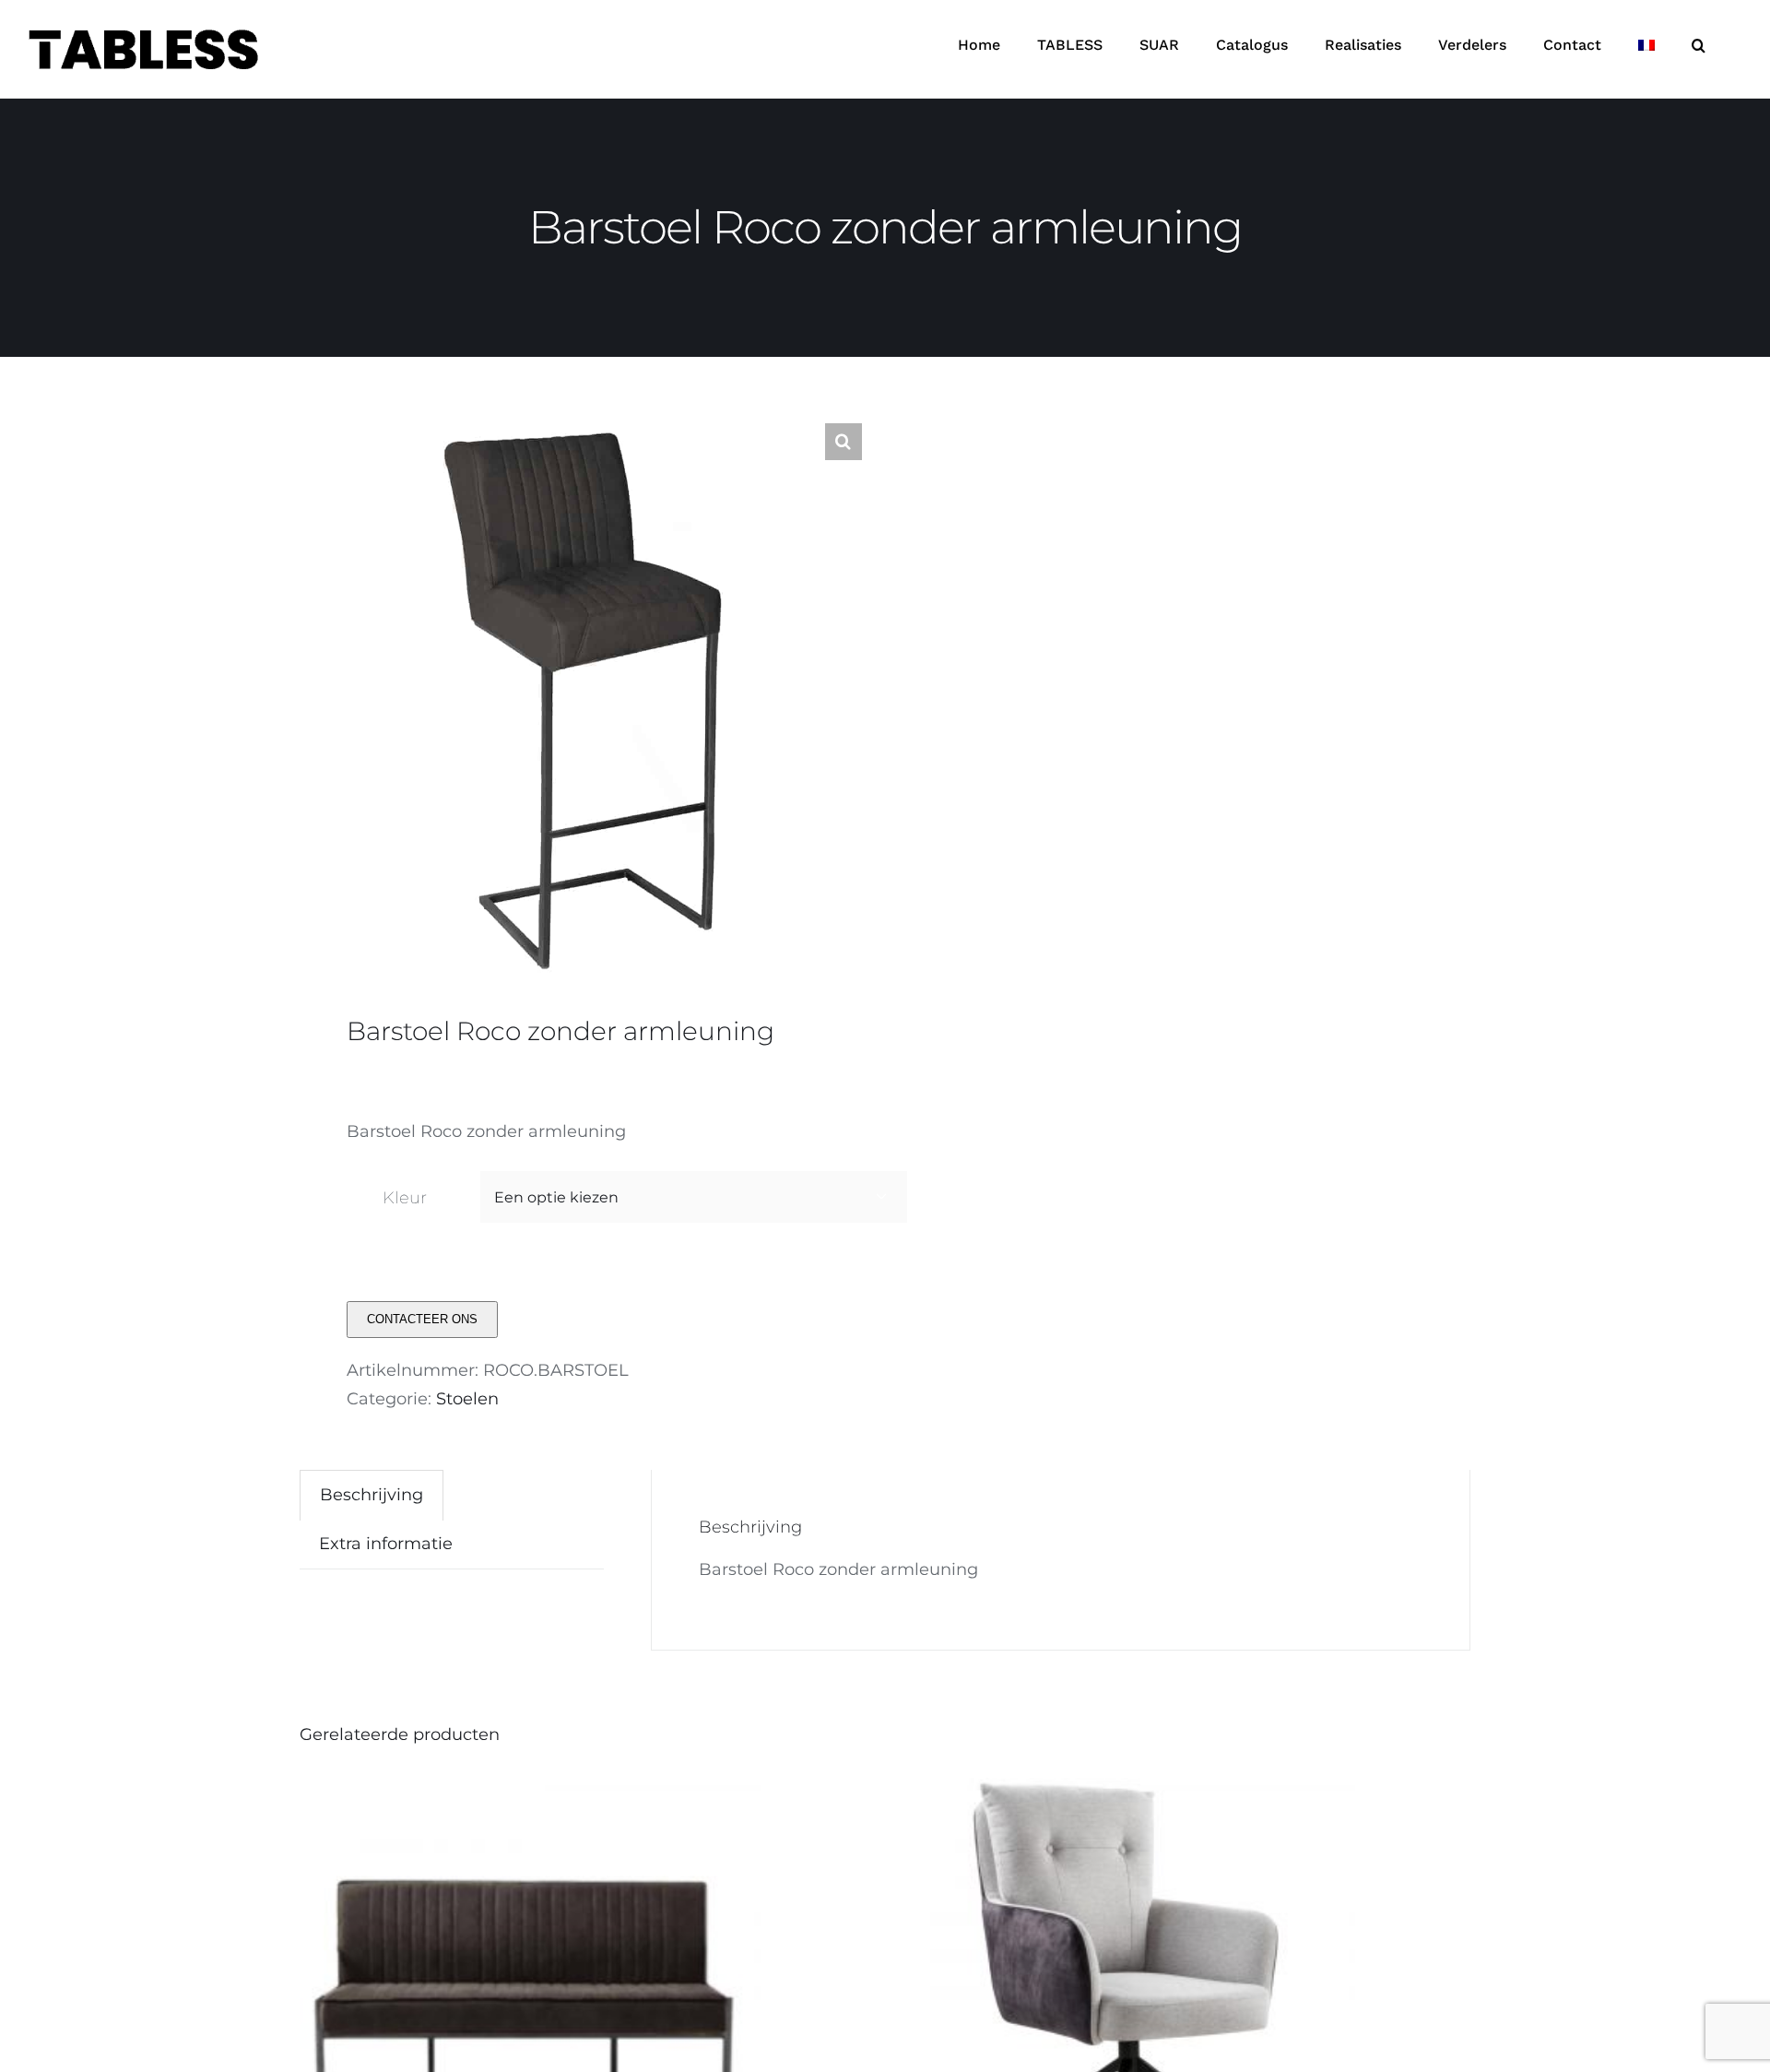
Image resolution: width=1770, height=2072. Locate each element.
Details (618, 2012)
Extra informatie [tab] (386, 1544)
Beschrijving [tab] (372, 1495)
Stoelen (467, 1399)
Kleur (405, 1198)
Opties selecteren (486, 2012)
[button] (1699, 45)
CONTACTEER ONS (422, 1319)
